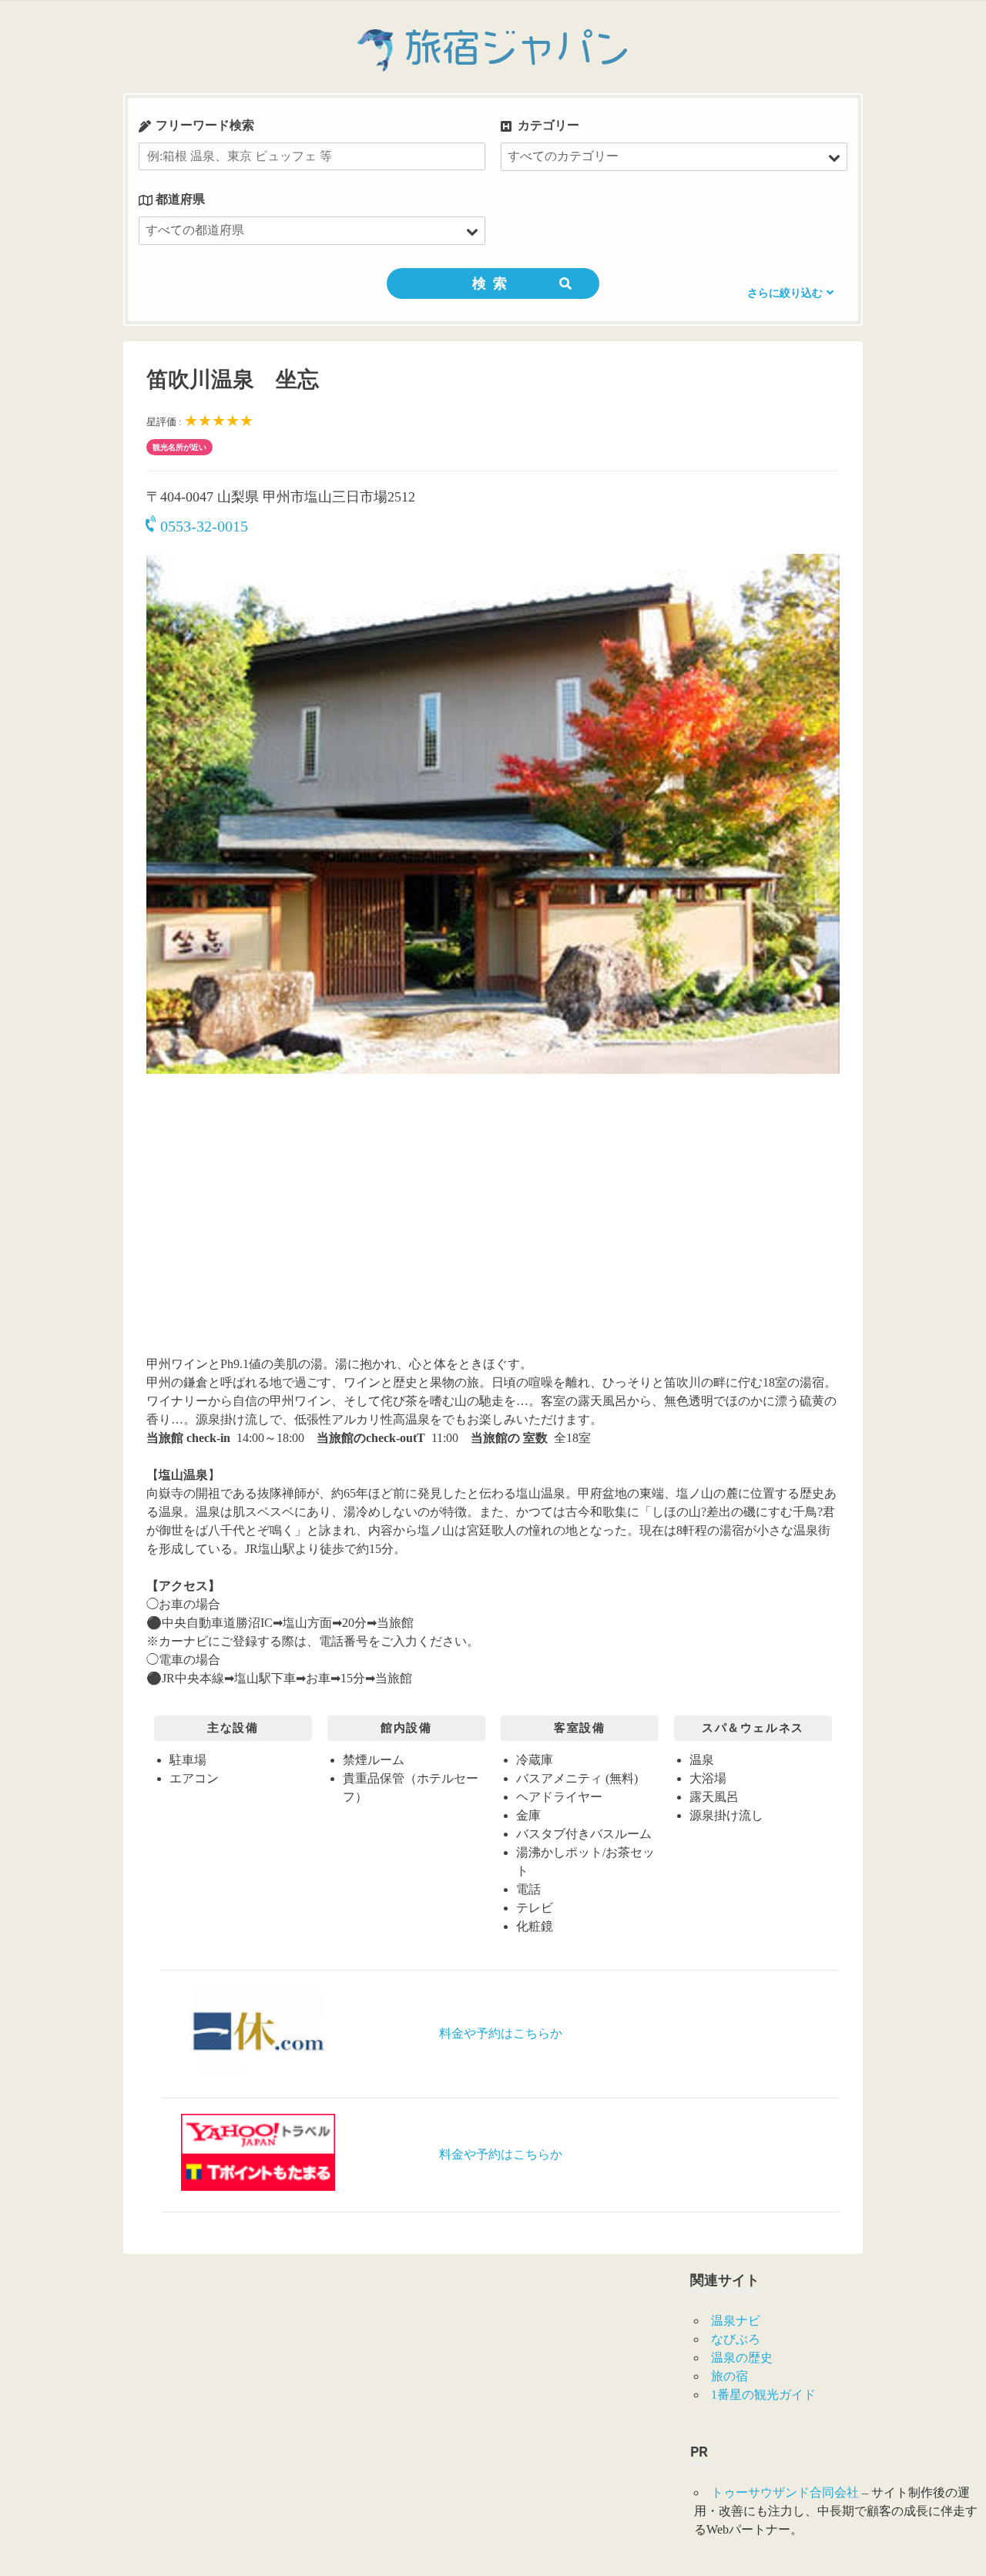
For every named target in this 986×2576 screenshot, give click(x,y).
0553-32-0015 (204, 526)
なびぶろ (736, 2339)
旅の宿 (729, 2376)
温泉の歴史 (742, 2358)
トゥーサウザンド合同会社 (785, 2492)
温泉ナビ (736, 2321)
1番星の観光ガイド (763, 2395)
